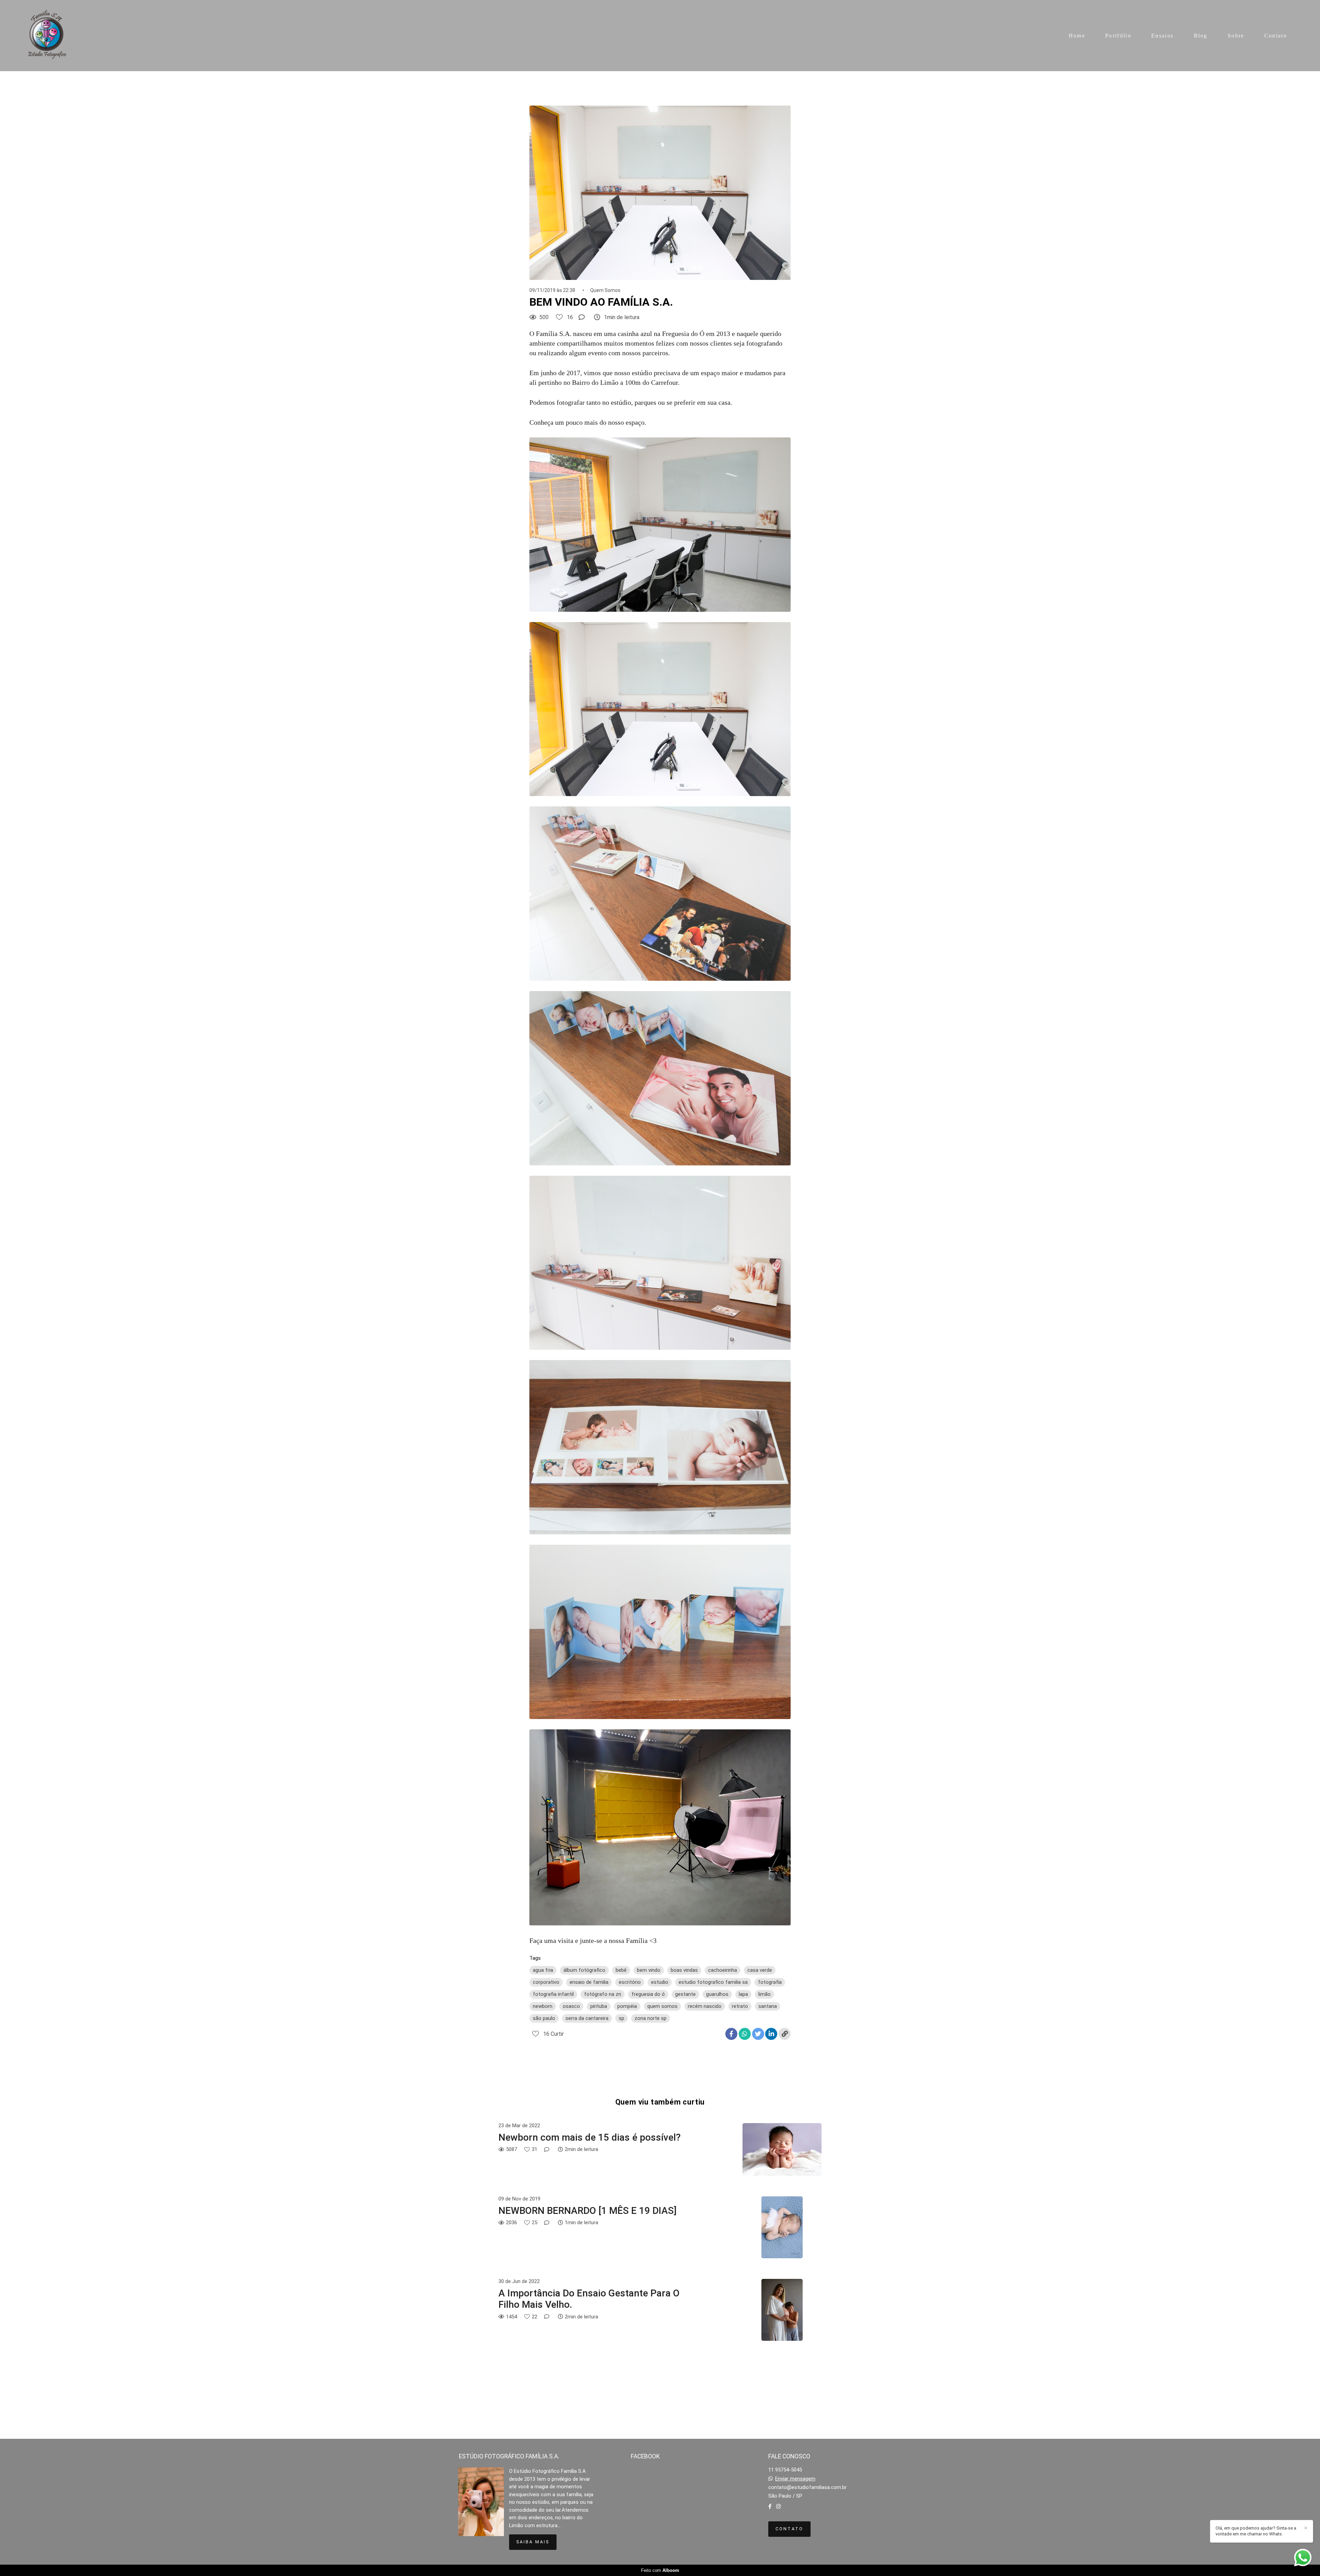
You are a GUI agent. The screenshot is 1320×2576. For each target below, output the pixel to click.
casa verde (760, 1970)
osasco (571, 2006)
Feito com (660, 2570)
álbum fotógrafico (584, 1970)
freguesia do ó (648, 1994)
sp (621, 2018)
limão (764, 1994)
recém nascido (705, 2006)
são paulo (544, 2018)
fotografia (770, 1982)
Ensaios (1162, 36)
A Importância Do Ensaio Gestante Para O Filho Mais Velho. (589, 2299)
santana (768, 2006)
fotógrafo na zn (603, 1994)
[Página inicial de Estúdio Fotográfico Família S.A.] (48, 36)
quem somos (662, 2006)
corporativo (546, 1982)
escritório (630, 1982)
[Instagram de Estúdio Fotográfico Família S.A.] (778, 2507)
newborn (543, 2006)
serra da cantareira (587, 2018)
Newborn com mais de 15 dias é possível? (590, 2137)
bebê (621, 1970)
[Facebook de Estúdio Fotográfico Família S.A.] (770, 2507)
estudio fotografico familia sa (713, 1982)
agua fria (543, 1970)
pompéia (627, 2006)
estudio (660, 1982)
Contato (1276, 36)
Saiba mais (533, 2542)
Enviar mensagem (795, 2479)
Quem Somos (605, 290)
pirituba (599, 2006)
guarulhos (717, 1994)
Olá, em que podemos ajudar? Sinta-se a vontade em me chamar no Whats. (1256, 2531)
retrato (740, 2006)
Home (1077, 36)
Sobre (1236, 36)
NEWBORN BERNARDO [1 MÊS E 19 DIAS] (587, 2211)
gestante (685, 1994)
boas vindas (684, 1970)
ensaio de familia (589, 1982)
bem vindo (649, 1970)
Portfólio (1118, 36)
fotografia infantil (553, 1994)
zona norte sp (651, 2018)
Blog (1201, 36)
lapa (743, 1994)
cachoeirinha (723, 1970)
